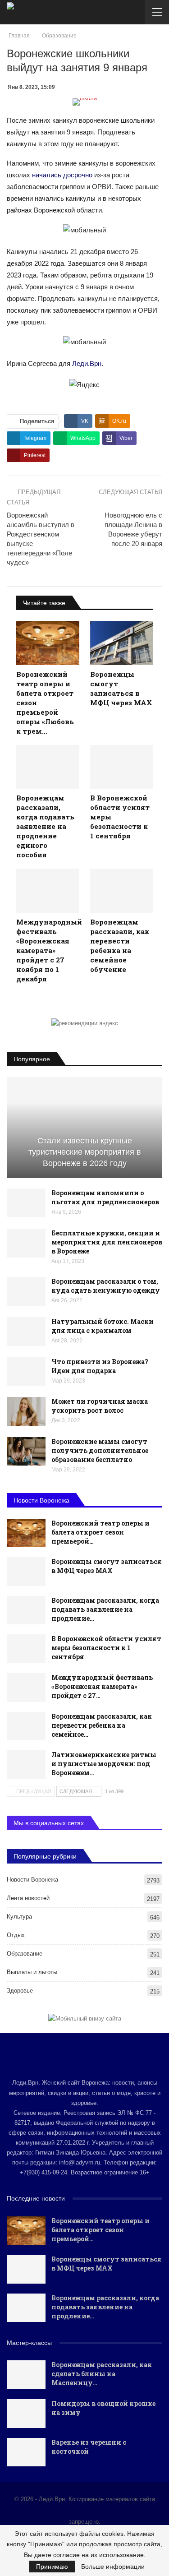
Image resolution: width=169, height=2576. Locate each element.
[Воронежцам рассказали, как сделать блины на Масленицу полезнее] (26, 2375)
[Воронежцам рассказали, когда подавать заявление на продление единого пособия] (48, 767)
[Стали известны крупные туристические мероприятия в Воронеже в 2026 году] (84, 1128)
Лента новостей (28, 1898)
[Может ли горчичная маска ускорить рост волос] (26, 1411)
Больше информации (113, 2567)
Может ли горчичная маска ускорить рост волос (100, 1406)
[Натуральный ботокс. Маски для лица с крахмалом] (26, 1332)
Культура (19, 1917)
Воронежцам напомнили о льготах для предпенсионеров (105, 1197)
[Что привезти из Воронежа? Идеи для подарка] (26, 1372)
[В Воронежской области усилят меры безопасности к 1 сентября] (122, 767)
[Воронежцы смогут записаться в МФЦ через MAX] (122, 643)
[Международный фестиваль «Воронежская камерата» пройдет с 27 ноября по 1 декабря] (48, 891)
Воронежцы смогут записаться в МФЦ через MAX (107, 1566)
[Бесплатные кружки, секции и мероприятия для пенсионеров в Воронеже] (26, 1243)
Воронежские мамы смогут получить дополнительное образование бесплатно (100, 1450)
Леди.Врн (87, 363)
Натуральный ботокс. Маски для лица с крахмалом (103, 1326)
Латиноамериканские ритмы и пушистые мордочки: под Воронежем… (104, 1764)
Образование (25, 1954)
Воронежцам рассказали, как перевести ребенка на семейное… (102, 1725)
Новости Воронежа (32, 1880)
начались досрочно (62, 175)
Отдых (16, 1935)
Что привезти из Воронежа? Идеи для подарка (100, 1366)
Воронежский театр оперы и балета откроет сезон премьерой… (100, 1532)
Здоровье (20, 1991)
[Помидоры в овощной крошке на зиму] (26, 2414)
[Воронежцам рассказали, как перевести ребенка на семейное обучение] (122, 891)
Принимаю (52, 2567)
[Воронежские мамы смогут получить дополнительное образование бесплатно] (26, 1452)
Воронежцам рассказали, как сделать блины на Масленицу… (102, 2374)
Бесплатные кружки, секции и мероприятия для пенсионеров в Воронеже (107, 1242)
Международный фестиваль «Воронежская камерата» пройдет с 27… (102, 1686)
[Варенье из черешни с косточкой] (26, 2452)
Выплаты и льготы (32, 1972)
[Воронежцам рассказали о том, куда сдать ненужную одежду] (26, 1291)
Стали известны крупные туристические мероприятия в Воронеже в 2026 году (85, 1152)
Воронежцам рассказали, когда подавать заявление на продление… (105, 1609)
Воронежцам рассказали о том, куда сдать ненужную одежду (106, 1286)
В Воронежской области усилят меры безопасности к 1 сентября (106, 1648)
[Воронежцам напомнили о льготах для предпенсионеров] (26, 1203)
